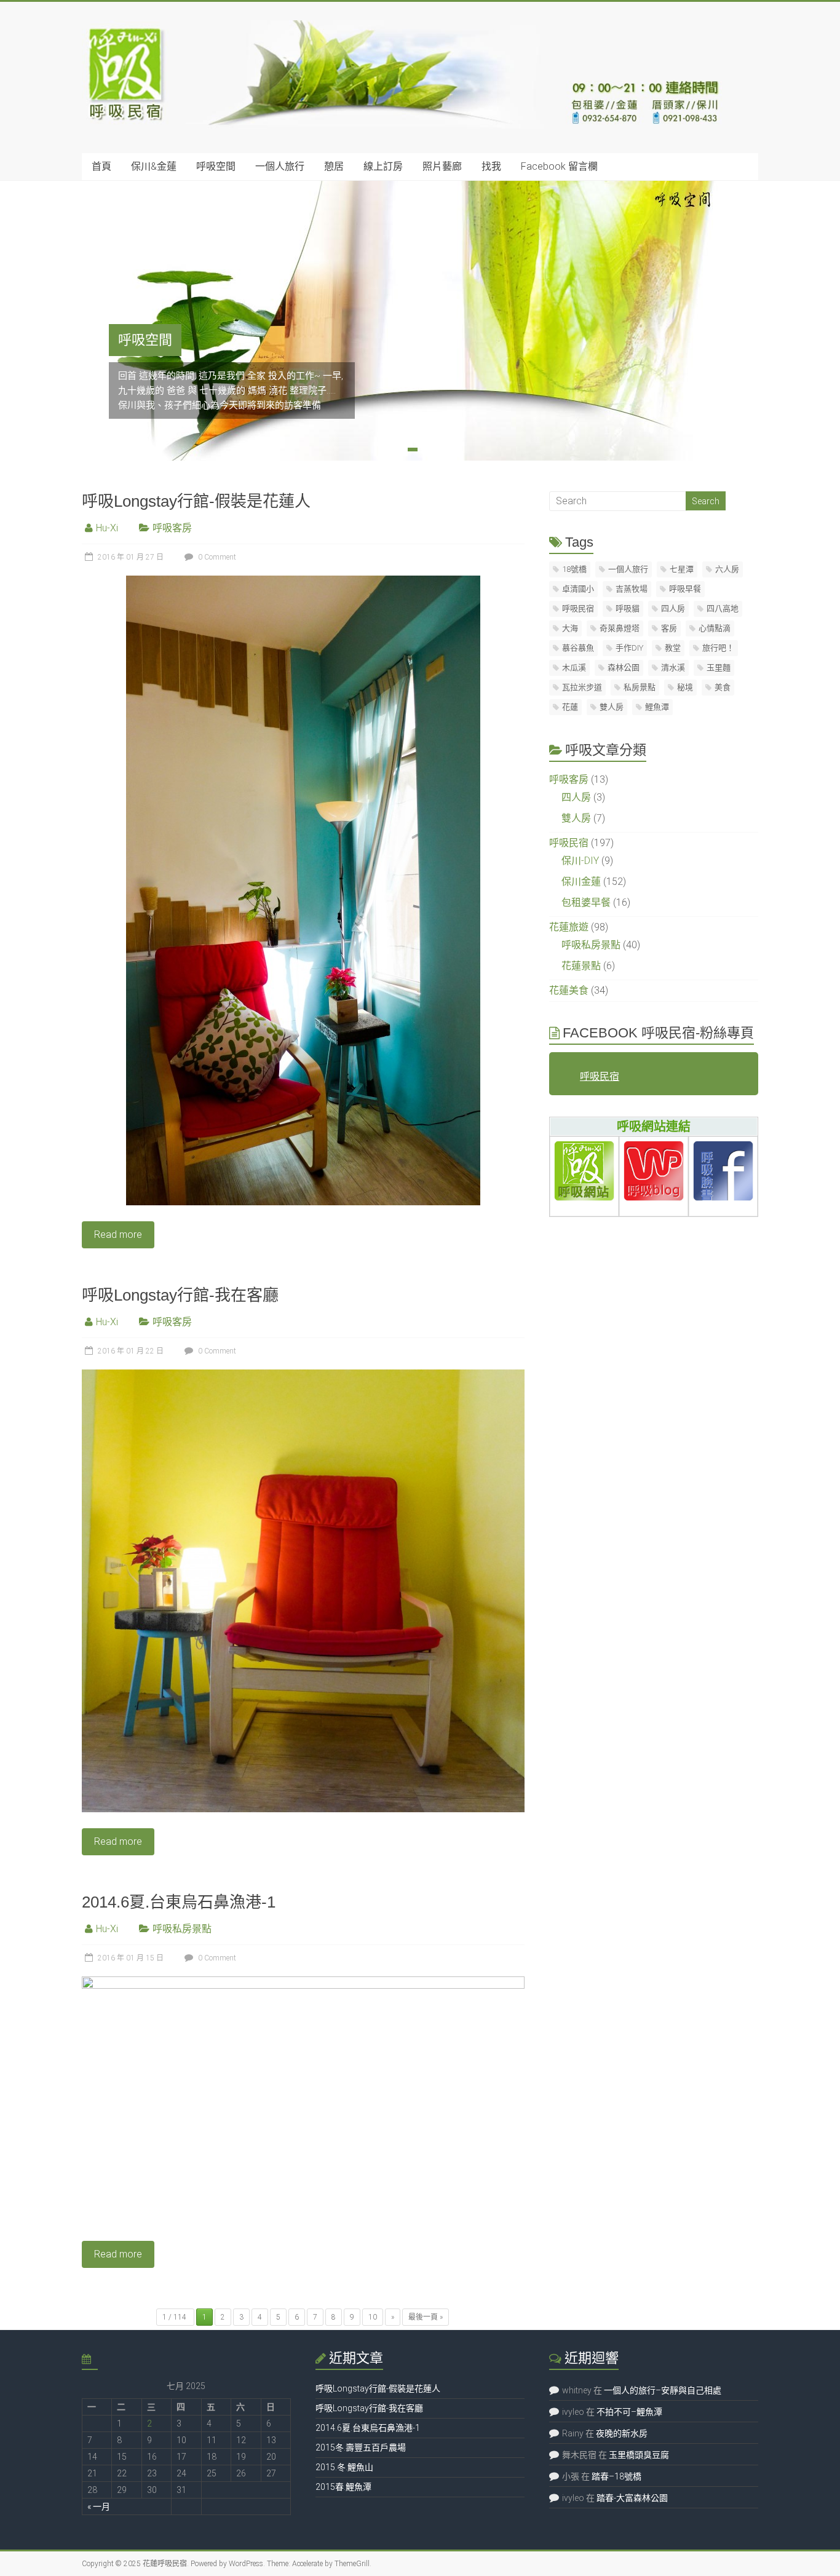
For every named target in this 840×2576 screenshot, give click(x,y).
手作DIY (629, 648)
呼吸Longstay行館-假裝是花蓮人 (196, 501)
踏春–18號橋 (616, 2476)
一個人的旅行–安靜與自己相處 (663, 2390)
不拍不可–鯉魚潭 (629, 2412)
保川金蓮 (581, 882)
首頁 (101, 166)
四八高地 (723, 608)
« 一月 (99, 2507)
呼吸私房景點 (182, 1929)
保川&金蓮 (154, 166)
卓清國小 (578, 589)
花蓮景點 (581, 966)
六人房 (727, 569)
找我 (491, 166)
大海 (570, 628)
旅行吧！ (718, 648)
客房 (669, 628)
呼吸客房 (172, 528)
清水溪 (673, 668)
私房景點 (640, 687)
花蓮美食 (569, 990)
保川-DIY (580, 861)
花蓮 (570, 707)
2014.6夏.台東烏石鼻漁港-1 (179, 1902)
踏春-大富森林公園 (632, 2498)
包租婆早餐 (586, 902)
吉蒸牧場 (632, 589)
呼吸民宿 (578, 608)
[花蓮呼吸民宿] (406, 26)
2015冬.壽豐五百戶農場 (361, 2447)
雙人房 (612, 707)
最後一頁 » (426, 2317)
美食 (723, 687)
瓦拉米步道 (582, 687)
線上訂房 (383, 166)
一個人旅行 (280, 166)
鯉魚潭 (657, 707)
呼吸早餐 (685, 589)
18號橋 (574, 569)
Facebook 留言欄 (559, 166)
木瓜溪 (574, 668)
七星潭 (682, 569)
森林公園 (624, 668)
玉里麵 (719, 668)
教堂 (673, 648)
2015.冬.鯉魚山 (344, 2467)
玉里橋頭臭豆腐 (639, 2455)
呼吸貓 (628, 608)
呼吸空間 (216, 166)
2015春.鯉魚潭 (343, 2487)
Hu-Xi (107, 528)
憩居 (334, 166)
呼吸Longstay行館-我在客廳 (180, 1295)
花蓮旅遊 (569, 927)
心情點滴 (715, 628)
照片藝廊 (442, 166)
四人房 (673, 608)
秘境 (685, 687)
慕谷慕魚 (578, 648)
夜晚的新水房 (622, 2433)
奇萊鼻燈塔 (620, 628)
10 (373, 2317)
